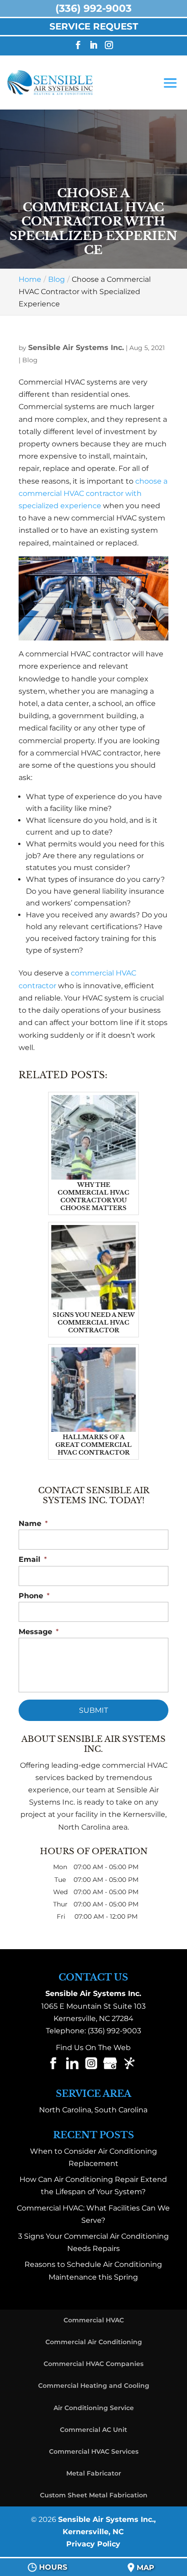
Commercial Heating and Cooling (94, 2386)
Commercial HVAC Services (94, 2451)
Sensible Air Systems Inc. (76, 348)
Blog (30, 360)
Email (33, 1559)
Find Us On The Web (93, 2048)
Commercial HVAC (94, 2320)
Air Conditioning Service (94, 2408)
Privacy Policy (93, 2544)
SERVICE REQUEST (94, 26)
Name (33, 1523)
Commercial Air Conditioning (94, 2342)
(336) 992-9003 (114, 2031)
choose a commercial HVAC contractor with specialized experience (93, 493)
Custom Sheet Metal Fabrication (94, 2495)
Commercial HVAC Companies (93, 2364)
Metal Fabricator (94, 2473)
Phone (34, 1596)
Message (39, 1632)
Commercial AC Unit (93, 2430)
